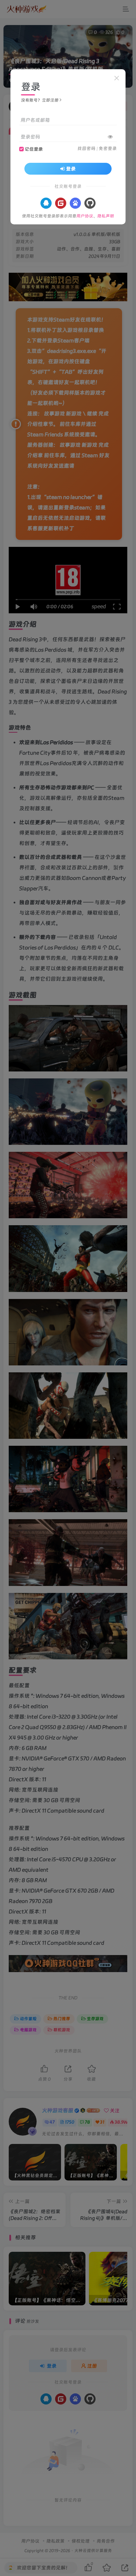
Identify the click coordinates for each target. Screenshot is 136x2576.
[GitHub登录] (90, 203)
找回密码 (86, 148)
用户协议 (85, 216)
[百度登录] (75, 203)
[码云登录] (61, 203)
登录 (71, 169)
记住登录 (34, 149)
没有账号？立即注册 (40, 100)
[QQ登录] (46, 203)
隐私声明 (106, 216)
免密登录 (108, 148)
